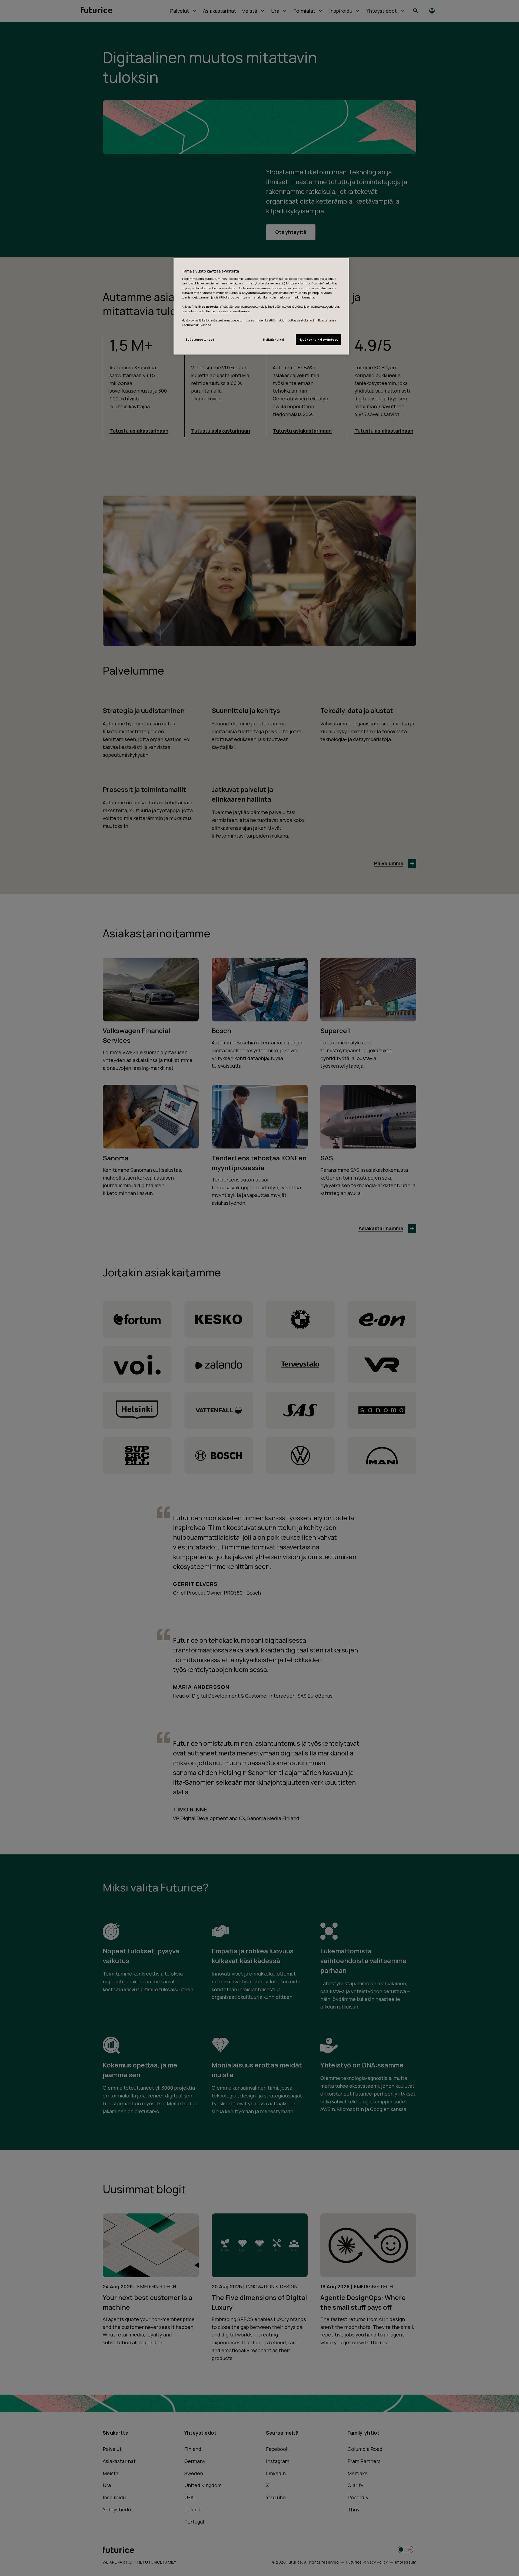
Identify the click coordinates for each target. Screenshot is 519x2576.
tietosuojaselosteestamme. (228, 311)
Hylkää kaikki (273, 339)
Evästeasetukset (200, 339)
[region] (261, 306)
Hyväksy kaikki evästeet (318, 339)
